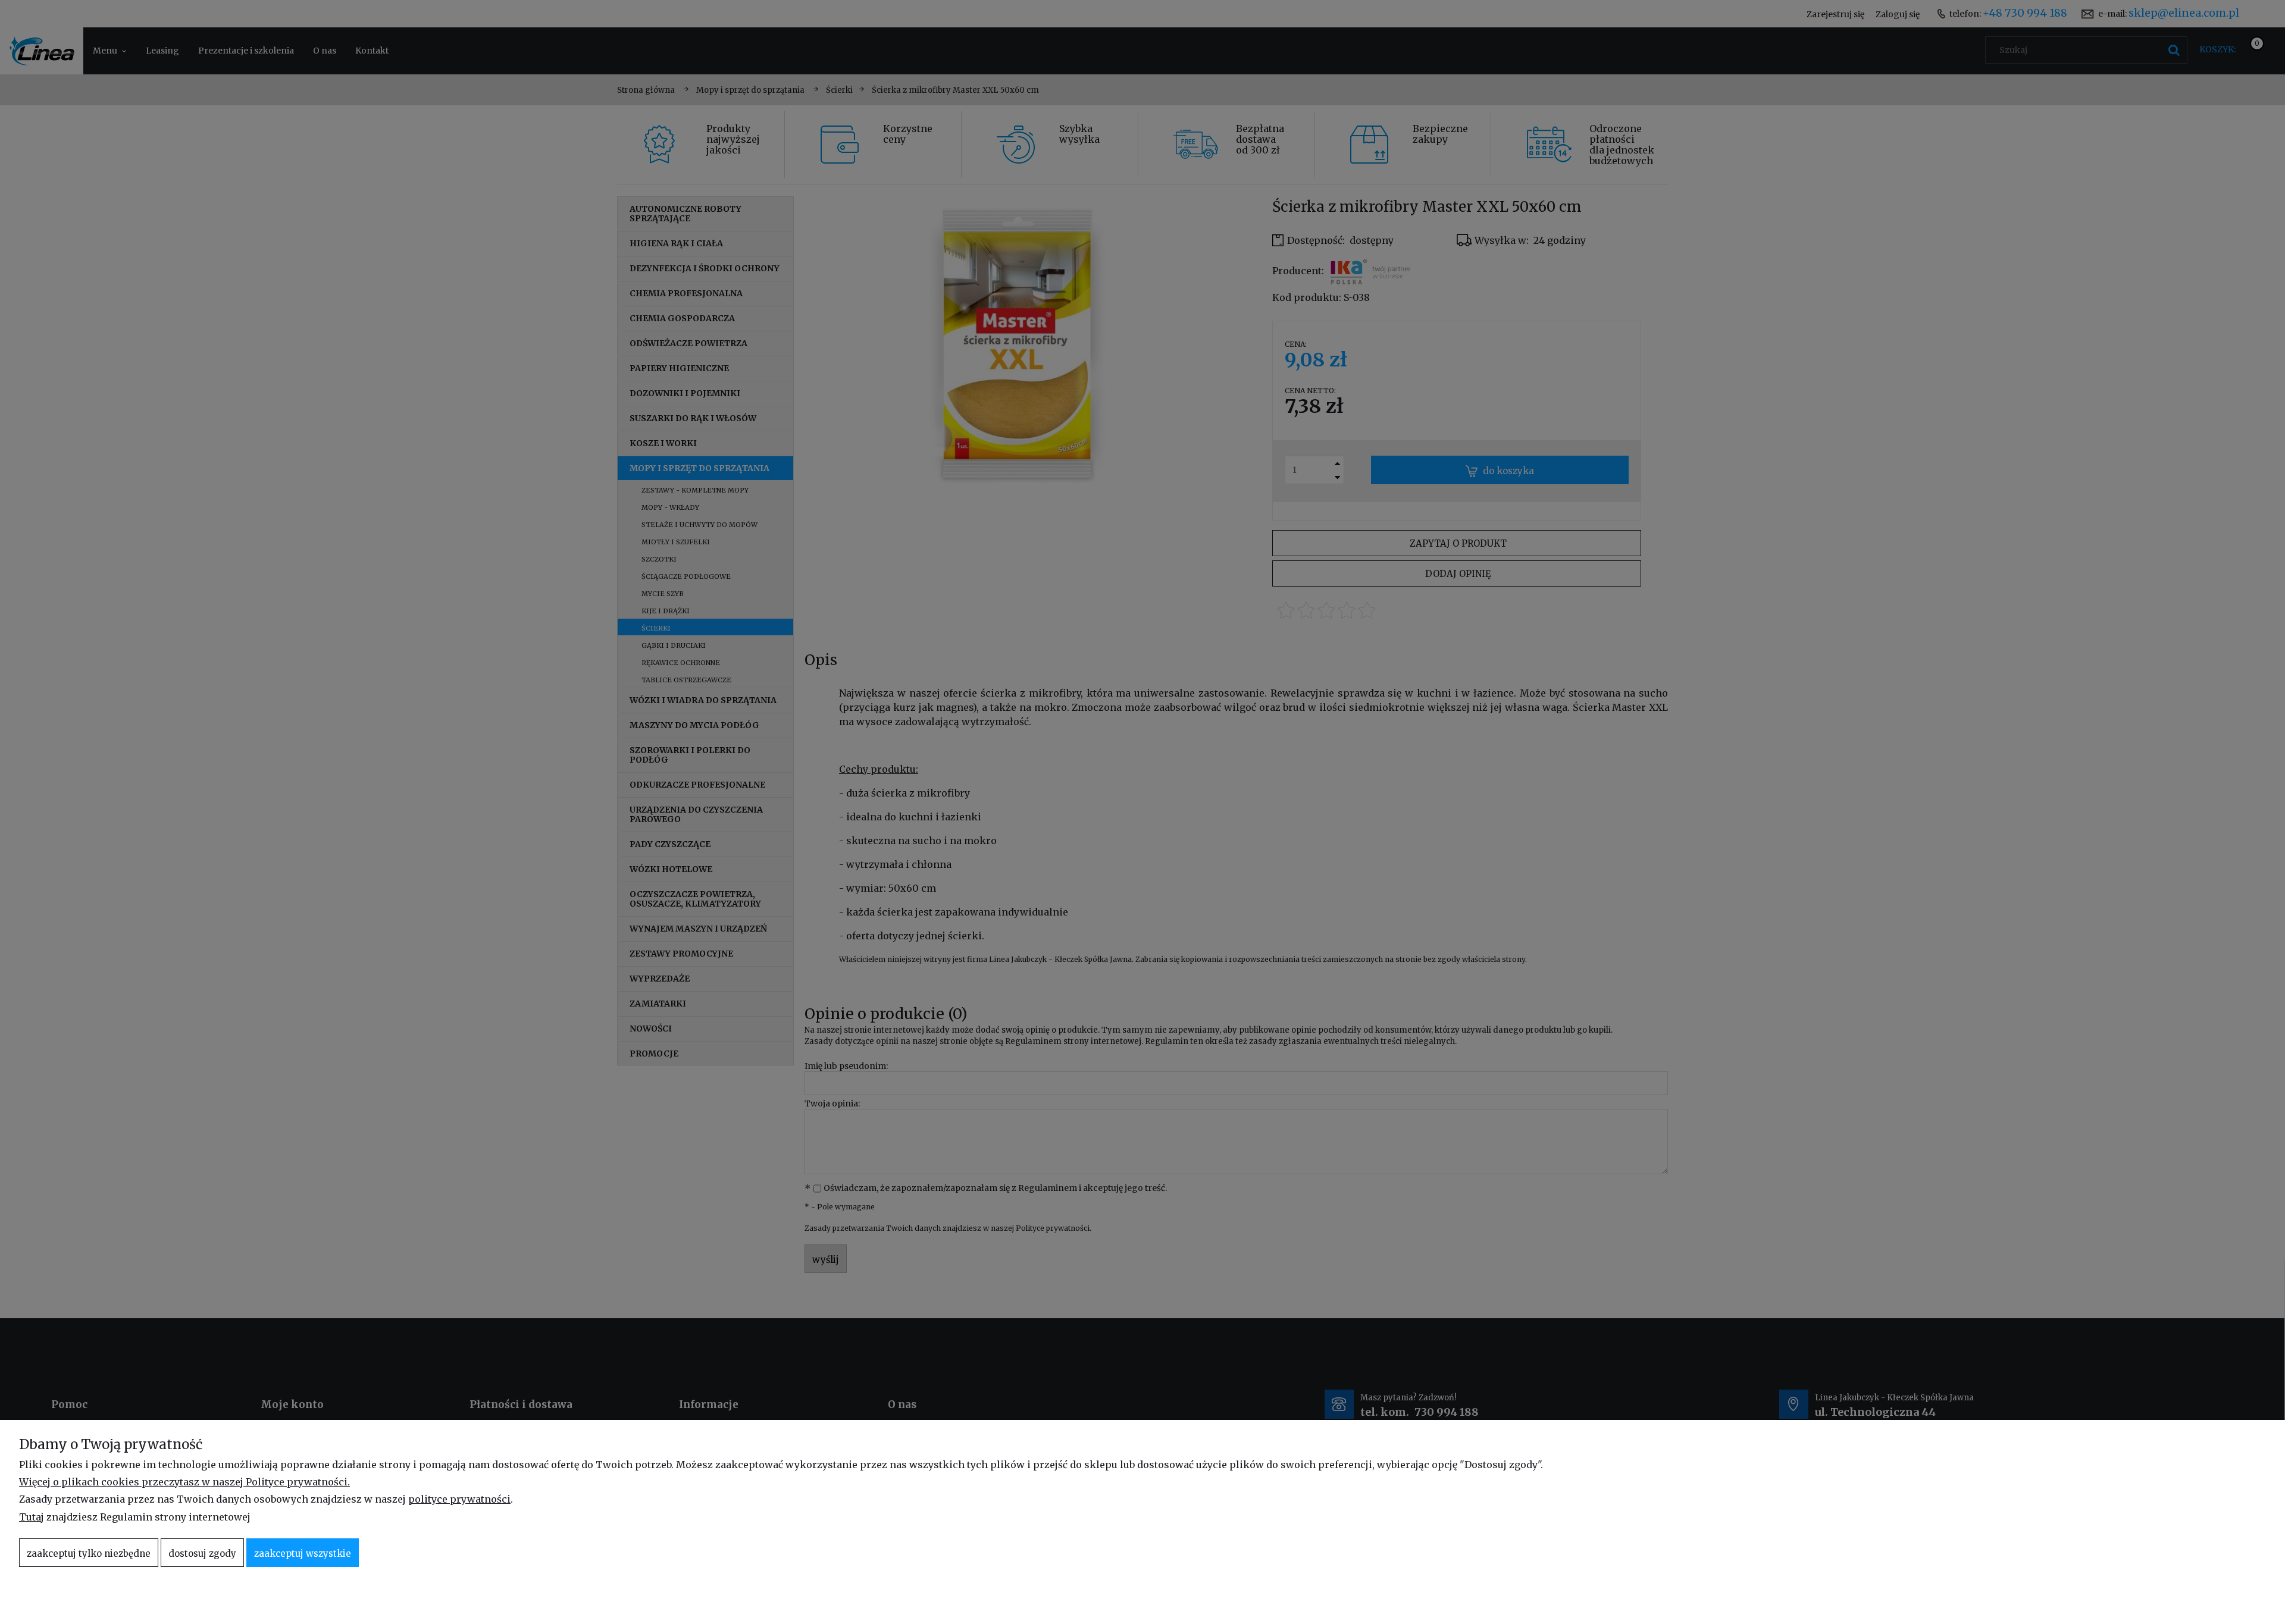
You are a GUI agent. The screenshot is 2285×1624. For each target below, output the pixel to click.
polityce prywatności (459, 1499)
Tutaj (32, 1517)
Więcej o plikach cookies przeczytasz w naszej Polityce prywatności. (184, 1482)
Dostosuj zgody (202, 1554)
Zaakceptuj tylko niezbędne (89, 1554)
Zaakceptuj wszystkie (303, 1554)
